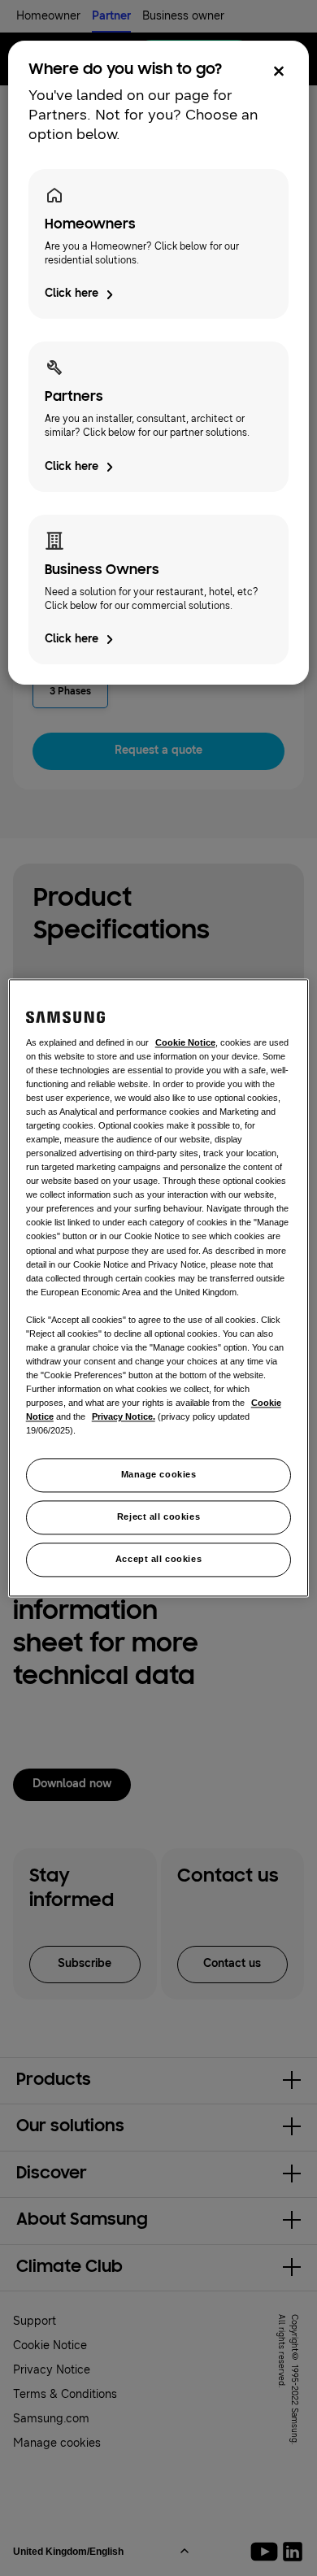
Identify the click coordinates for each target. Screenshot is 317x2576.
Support (35, 2321)
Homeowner (48, 16)
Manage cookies (159, 1475)
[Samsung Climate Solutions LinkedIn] (293, 2552)
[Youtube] (267, 2552)
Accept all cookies (158, 1560)
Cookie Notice (50, 2345)
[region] (159, 1288)
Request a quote (158, 750)
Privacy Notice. (124, 1417)
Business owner (183, 16)
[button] (158, 2081)
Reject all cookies (158, 1517)
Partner (111, 16)
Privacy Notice (52, 2370)
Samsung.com (51, 2419)
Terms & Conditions (65, 2394)
